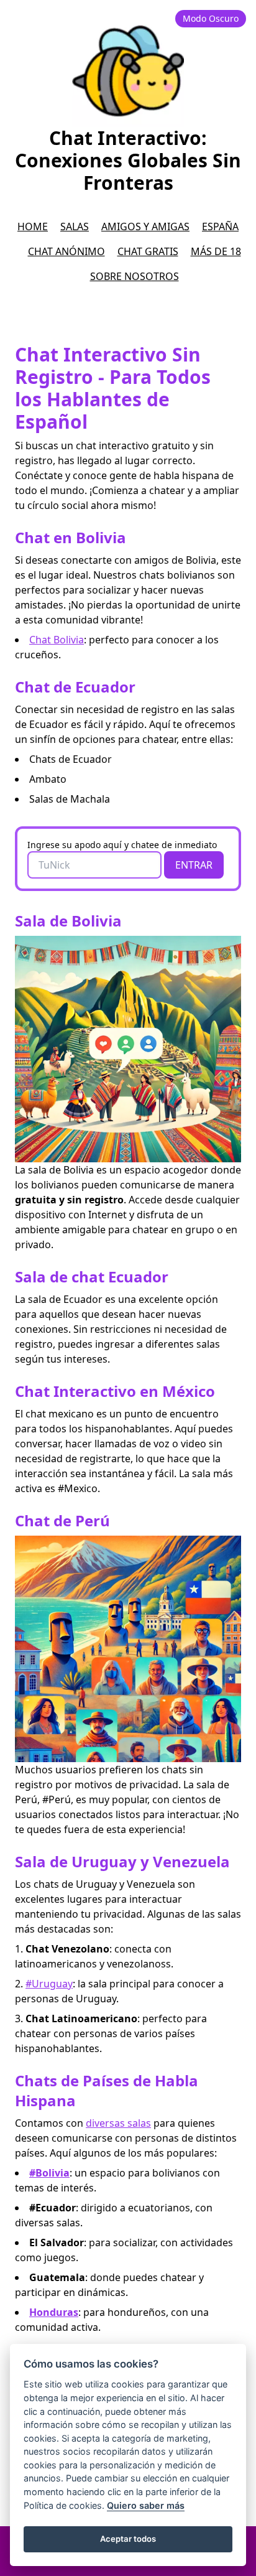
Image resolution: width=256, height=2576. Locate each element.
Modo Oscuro (211, 18)
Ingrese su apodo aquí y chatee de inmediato (122, 845)
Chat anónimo (66, 251)
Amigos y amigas (145, 226)
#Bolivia (49, 2173)
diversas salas (118, 2123)
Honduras (54, 2312)
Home (33, 226)
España (220, 226)
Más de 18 (216, 251)
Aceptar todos (128, 2539)
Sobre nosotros (135, 276)
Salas (75, 226)
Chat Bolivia (57, 640)
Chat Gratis (148, 251)
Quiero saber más (146, 2505)
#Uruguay (49, 1984)
